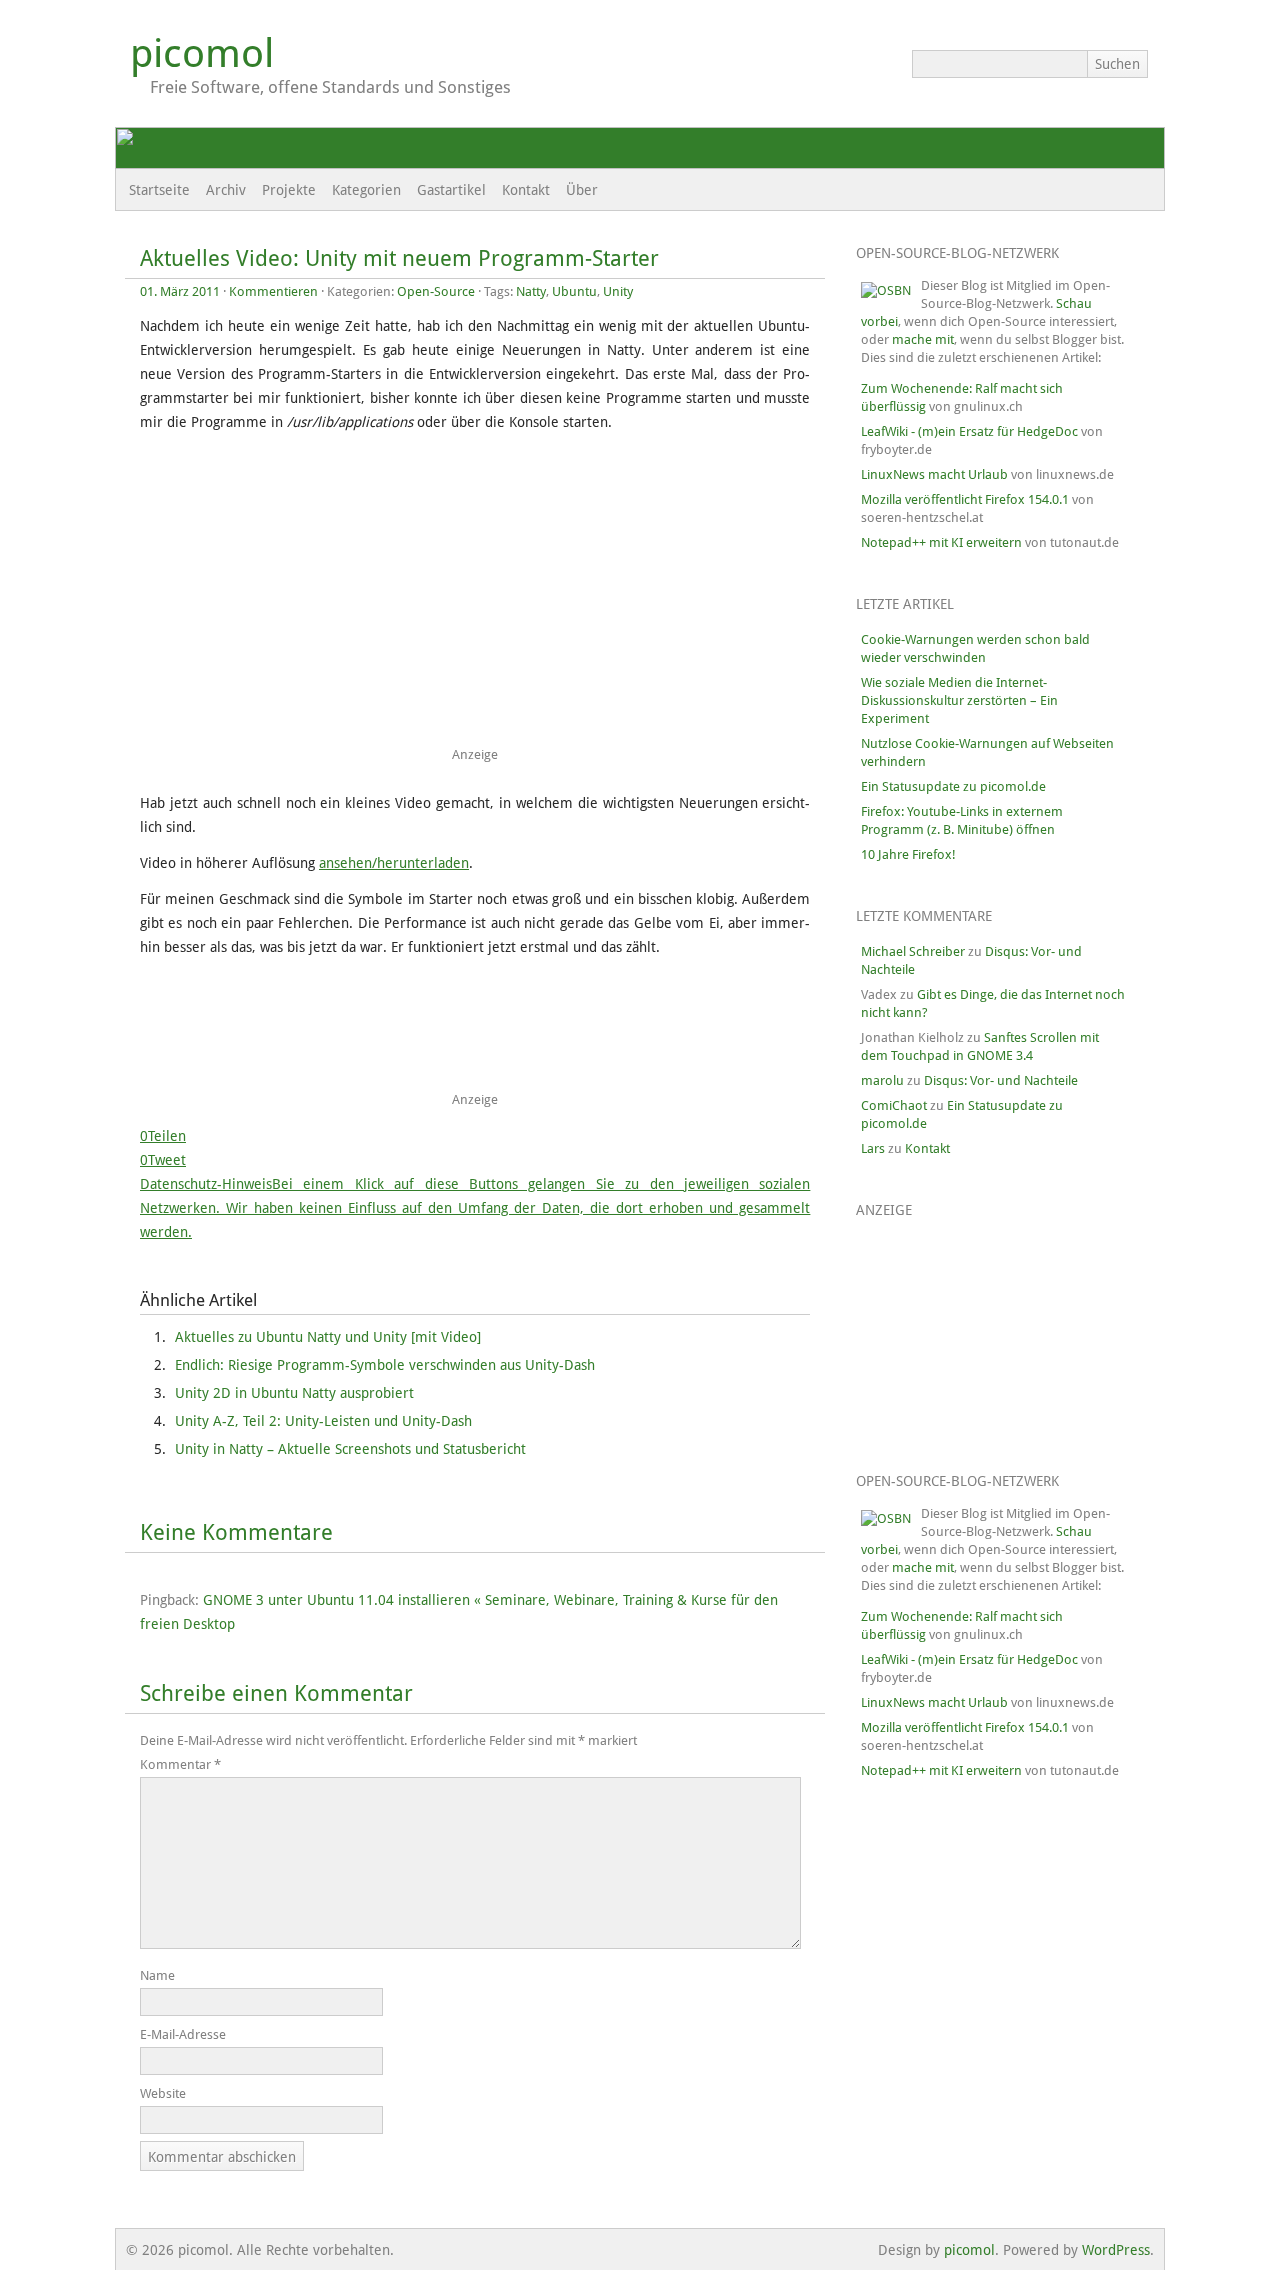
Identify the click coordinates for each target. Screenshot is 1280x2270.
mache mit (923, 339)
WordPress (1116, 2250)
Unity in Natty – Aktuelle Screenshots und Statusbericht (350, 1449)
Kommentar (180, 1764)
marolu (882, 1080)
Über (582, 190)
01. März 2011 (180, 291)
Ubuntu (574, 291)
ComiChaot (894, 1105)
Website (163, 2093)
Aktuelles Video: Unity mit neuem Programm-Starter (399, 258)
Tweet (167, 1160)
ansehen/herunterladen (394, 863)
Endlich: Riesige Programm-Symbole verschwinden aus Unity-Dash (385, 1365)
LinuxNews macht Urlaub (934, 474)
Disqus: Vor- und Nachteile (1001, 1080)
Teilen (167, 1136)
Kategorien (366, 190)
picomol (202, 53)
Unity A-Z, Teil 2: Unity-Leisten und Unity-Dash (323, 1421)
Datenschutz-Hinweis (475, 1208)
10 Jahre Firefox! (908, 854)
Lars (873, 1148)
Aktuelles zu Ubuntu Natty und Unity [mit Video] (328, 1337)
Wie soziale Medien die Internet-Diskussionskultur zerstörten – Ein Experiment (959, 700)
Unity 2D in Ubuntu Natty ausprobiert (294, 1393)
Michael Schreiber (913, 951)
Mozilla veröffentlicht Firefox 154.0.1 (965, 499)
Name (157, 1975)
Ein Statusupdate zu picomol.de (953, 786)
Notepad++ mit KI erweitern (941, 542)
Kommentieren (273, 291)
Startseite (159, 190)
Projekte (289, 190)
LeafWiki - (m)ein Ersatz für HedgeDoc (969, 431)
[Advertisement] (488, 596)
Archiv (226, 190)
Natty (531, 291)
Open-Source (436, 291)
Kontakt (526, 190)
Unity (618, 291)
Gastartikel (451, 190)
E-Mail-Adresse (183, 2034)
